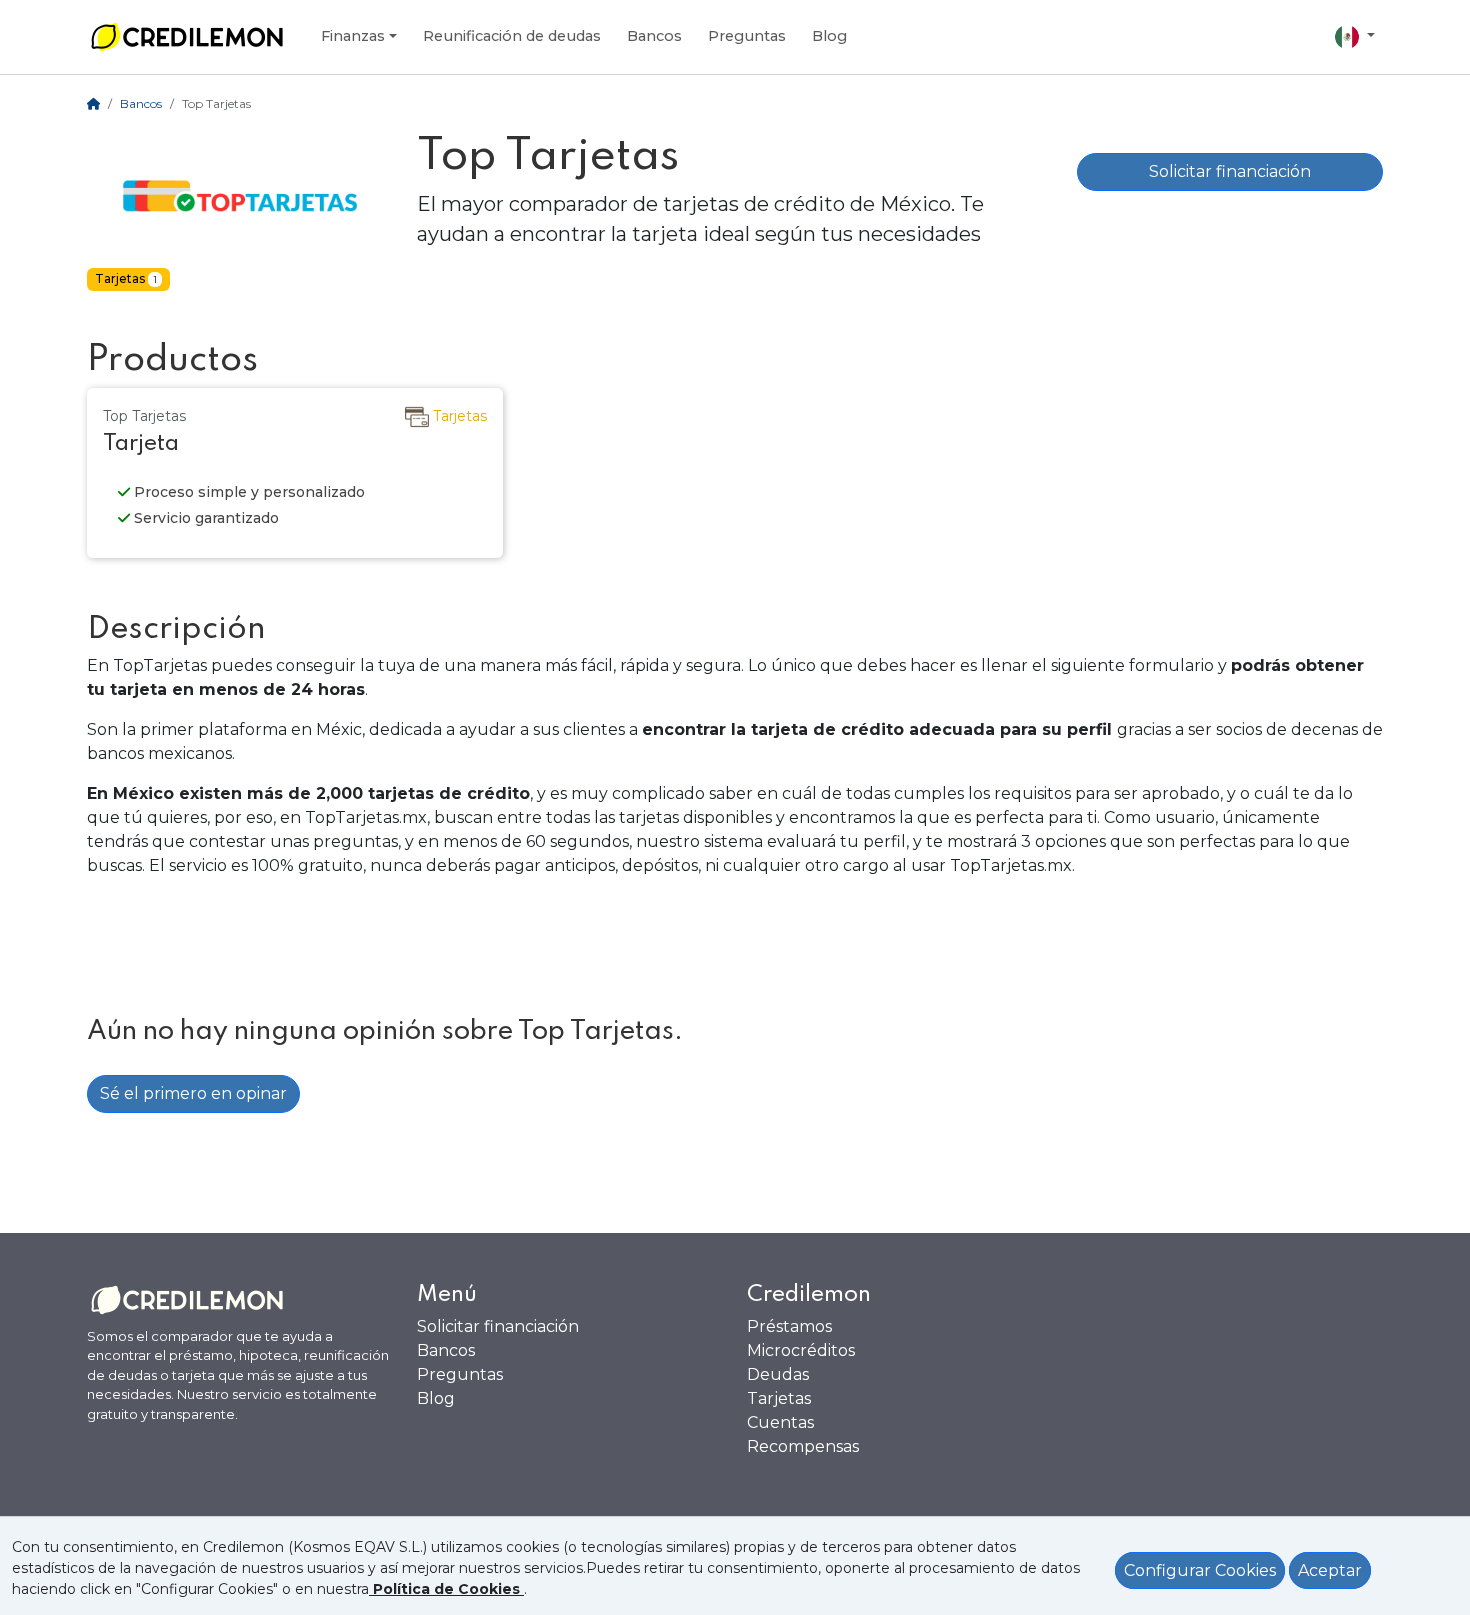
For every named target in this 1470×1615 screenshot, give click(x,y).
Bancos (654, 36)
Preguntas (747, 36)
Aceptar (1330, 1570)
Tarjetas (779, 1398)
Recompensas (803, 1446)
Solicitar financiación (1230, 171)
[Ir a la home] (187, 37)
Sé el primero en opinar (193, 1093)
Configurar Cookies (1200, 1570)
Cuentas (780, 1422)
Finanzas (353, 36)
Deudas (778, 1374)
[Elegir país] (1355, 37)
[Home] (93, 103)
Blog (829, 36)
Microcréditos (801, 1350)
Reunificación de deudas (512, 36)
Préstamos (789, 1326)
